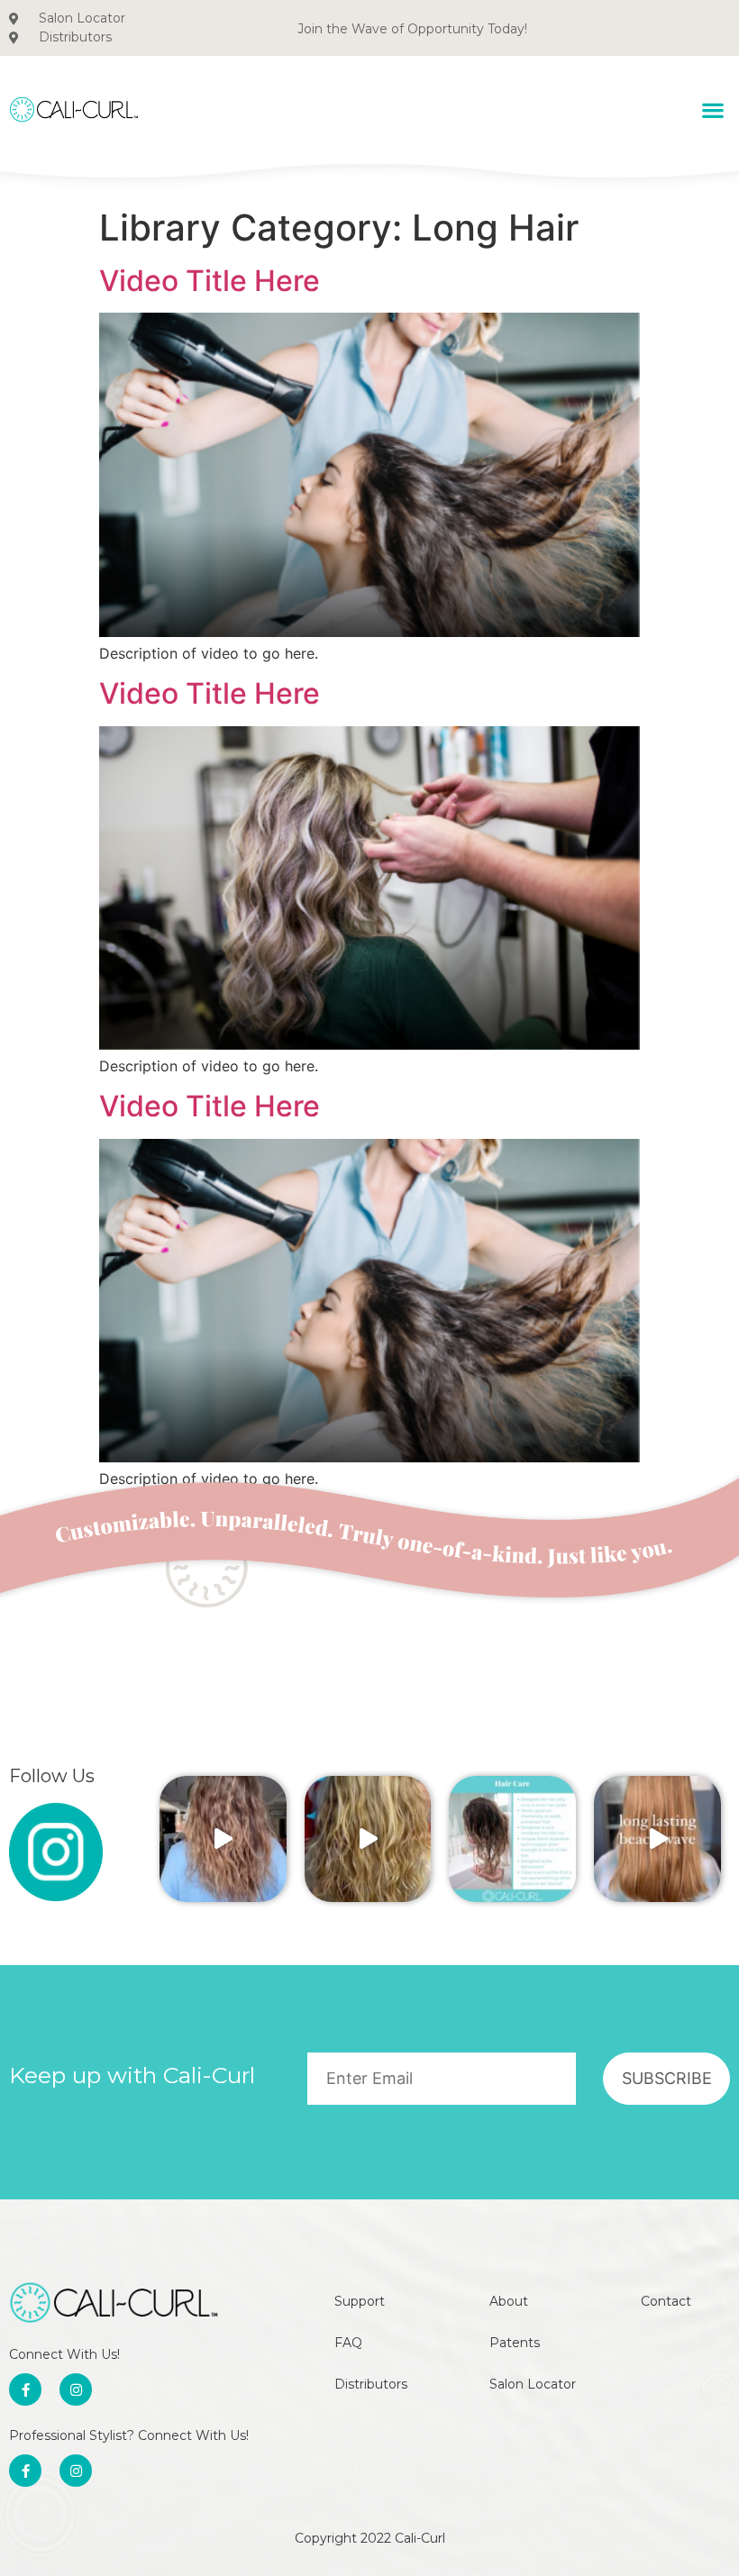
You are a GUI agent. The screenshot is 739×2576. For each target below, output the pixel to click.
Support (360, 2301)
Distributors (371, 2384)
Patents (515, 2343)
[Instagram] (76, 2389)
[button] (712, 109)
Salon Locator (533, 2384)
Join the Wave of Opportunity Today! (412, 29)
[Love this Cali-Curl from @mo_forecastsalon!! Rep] (368, 1839)
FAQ (348, 2343)
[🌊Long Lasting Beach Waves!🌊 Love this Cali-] (657, 1839)
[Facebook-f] (25, 2389)
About (509, 2301)
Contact (666, 2301)
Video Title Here (210, 281)
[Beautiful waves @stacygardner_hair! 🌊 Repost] (223, 1839)
